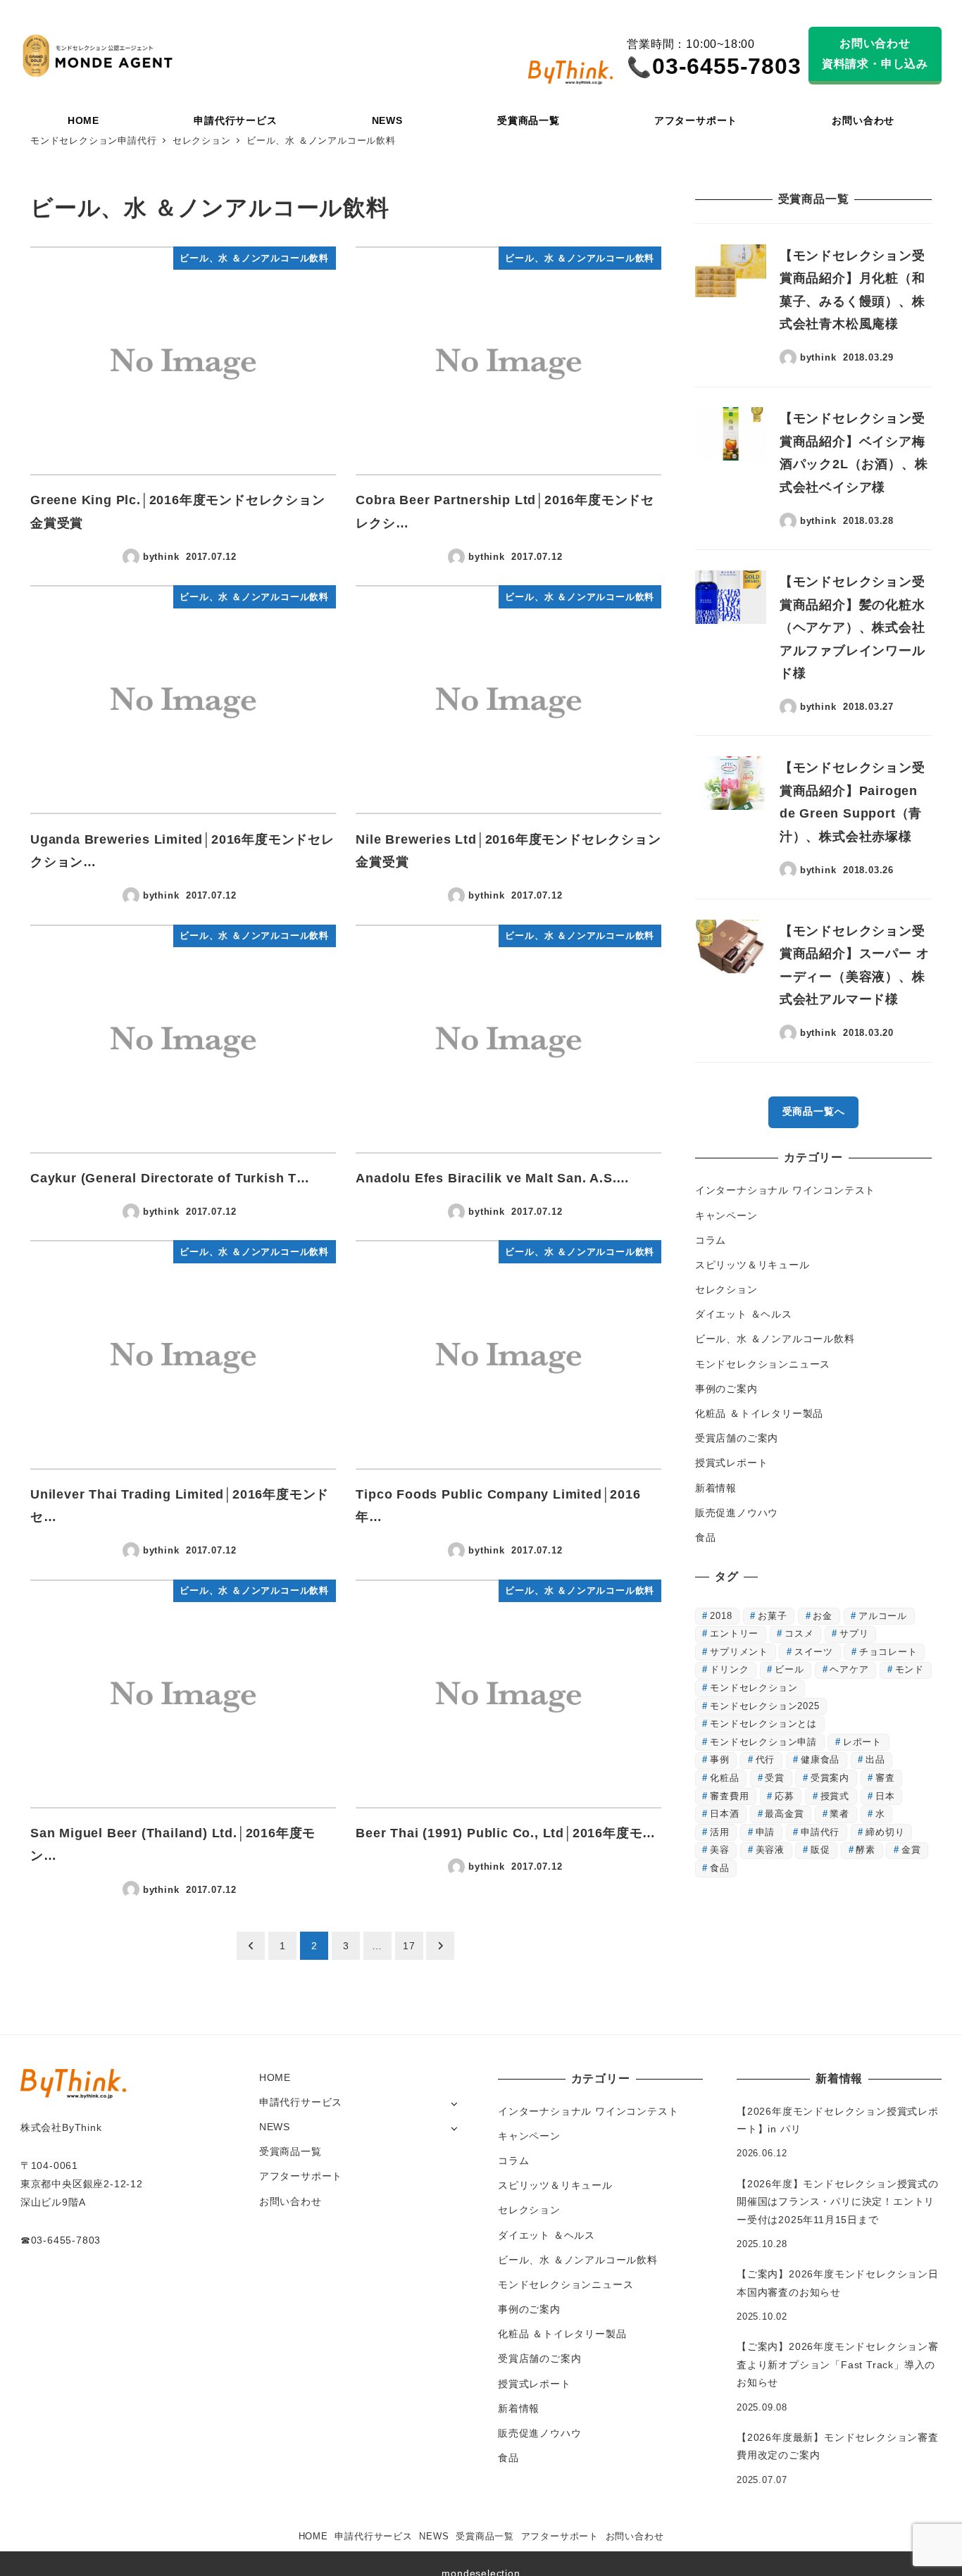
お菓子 (772, 1616)
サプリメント (739, 1652)
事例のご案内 (726, 1389)
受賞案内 (830, 1778)
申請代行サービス (301, 2102)
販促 (820, 1850)
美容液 (770, 1850)
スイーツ (814, 1652)
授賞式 (835, 1796)
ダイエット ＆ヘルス (744, 1314)
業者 (839, 1814)
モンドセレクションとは (763, 1724)
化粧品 (724, 1778)
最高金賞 (784, 1814)
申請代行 (820, 1832)
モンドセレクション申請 (763, 1742)
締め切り (885, 1832)
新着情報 (716, 1488)
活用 (720, 1832)
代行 (766, 1759)
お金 (823, 1616)
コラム (711, 1240)
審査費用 (729, 1796)
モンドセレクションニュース (763, 1364)
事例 (720, 1759)
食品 (706, 1537)
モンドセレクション (754, 1688)
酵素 (866, 1850)
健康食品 (820, 1759)
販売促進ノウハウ (737, 1513)
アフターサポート (301, 2176)
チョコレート (888, 1652)
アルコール (883, 1616)
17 (409, 1946)
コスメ (799, 1633)
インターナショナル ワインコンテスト (785, 1190)
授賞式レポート (732, 1463)
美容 (720, 1850)
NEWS (275, 2127)
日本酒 (724, 1814)
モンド (910, 1669)
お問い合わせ (291, 2201)
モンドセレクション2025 (764, 1706)
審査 (885, 1778)
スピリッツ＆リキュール (752, 1265)
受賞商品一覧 (291, 2151)
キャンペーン (726, 1215)
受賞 (775, 1778)
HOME (275, 2077)
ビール (789, 1669)
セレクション (726, 1289)
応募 (785, 1796)
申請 (766, 1832)
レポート (862, 1742)
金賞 (911, 1850)
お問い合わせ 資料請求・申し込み (875, 54)
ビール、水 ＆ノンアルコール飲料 (775, 1339)
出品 (875, 1759)
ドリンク (729, 1669)
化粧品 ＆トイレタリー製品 (759, 1413)
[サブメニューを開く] (454, 2103)
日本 (885, 1796)
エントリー (734, 1633)
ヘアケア (849, 1669)
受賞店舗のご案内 (737, 1438)
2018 (721, 1616)
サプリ (854, 1633)
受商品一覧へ (814, 1111)
